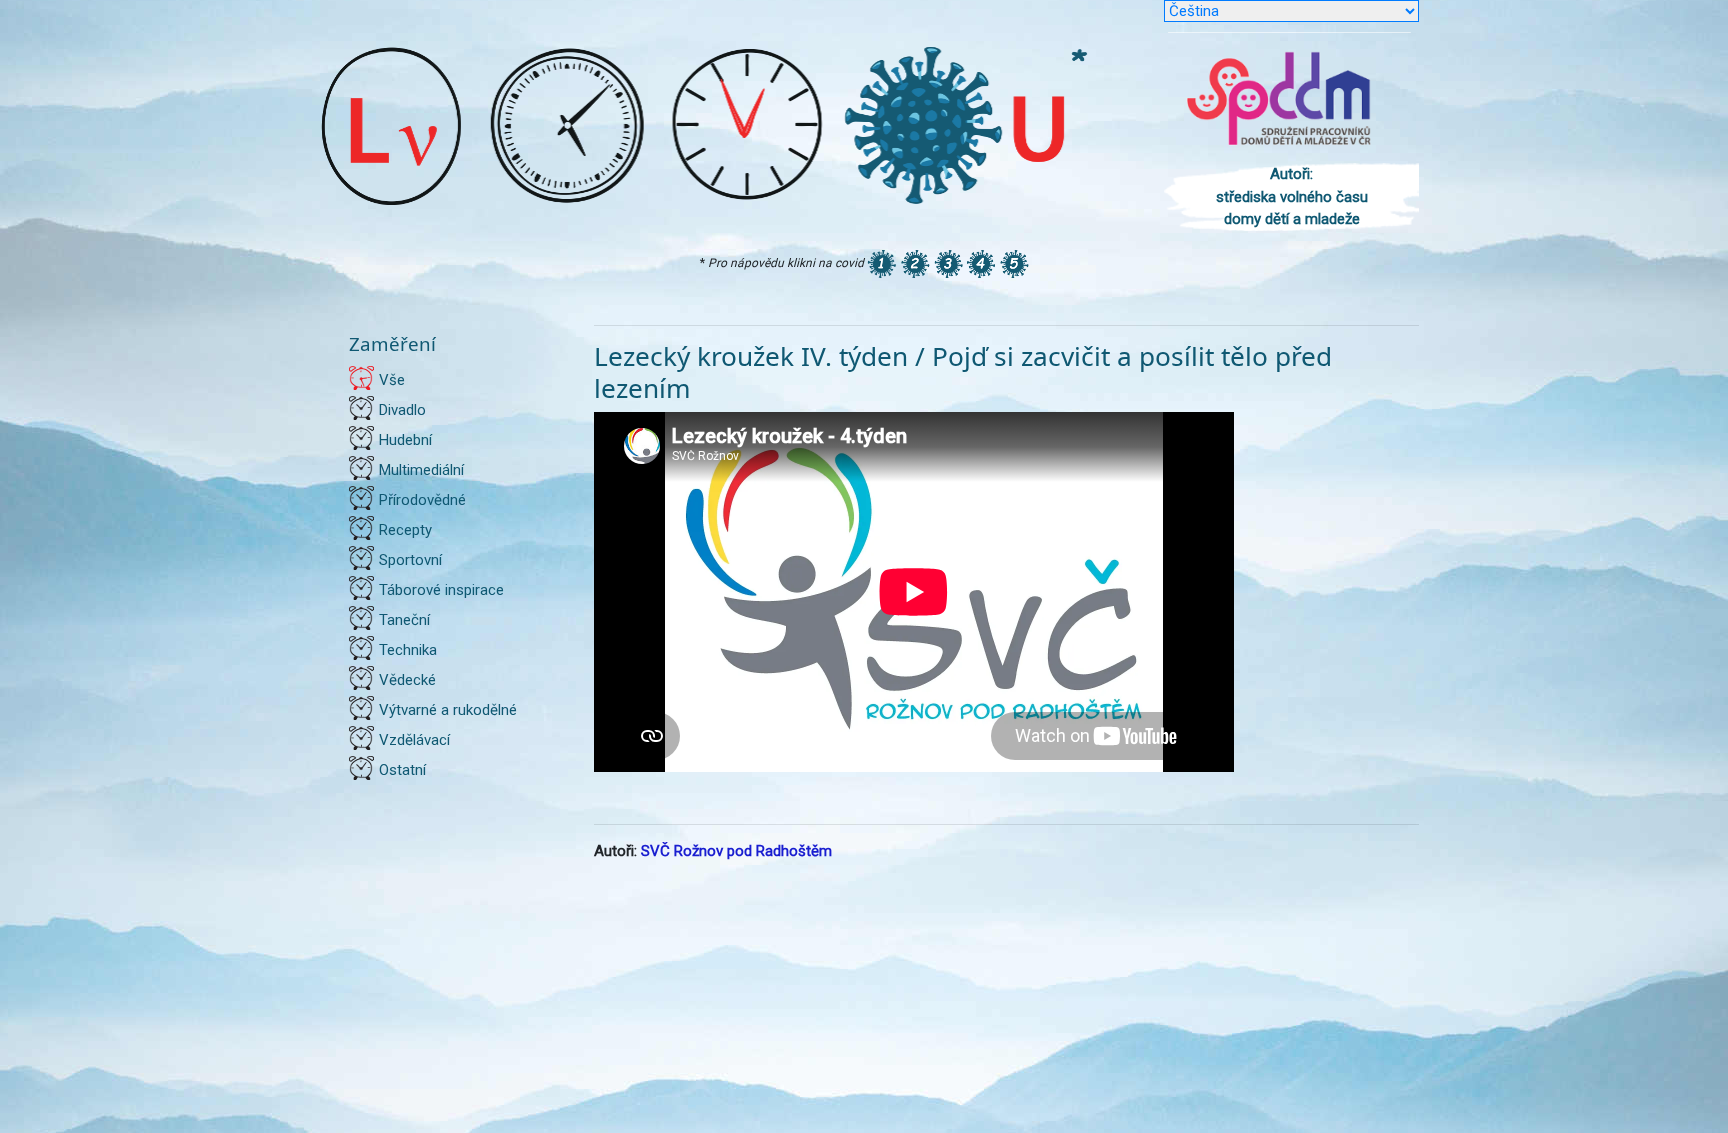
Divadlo (402, 410)
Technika (408, 650)
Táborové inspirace (441, 590)
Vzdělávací (414, 740)
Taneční (404, 620)
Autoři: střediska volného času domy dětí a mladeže (1292, 196)
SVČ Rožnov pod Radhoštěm (736, 851)
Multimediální (421, 470)
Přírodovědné (422, 500)
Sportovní (410, 560)
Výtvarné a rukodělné (448, 710)
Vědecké (407, 680)
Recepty (405, 530)
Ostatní (402, 770)
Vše (392, 380)
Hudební (405, 440)
